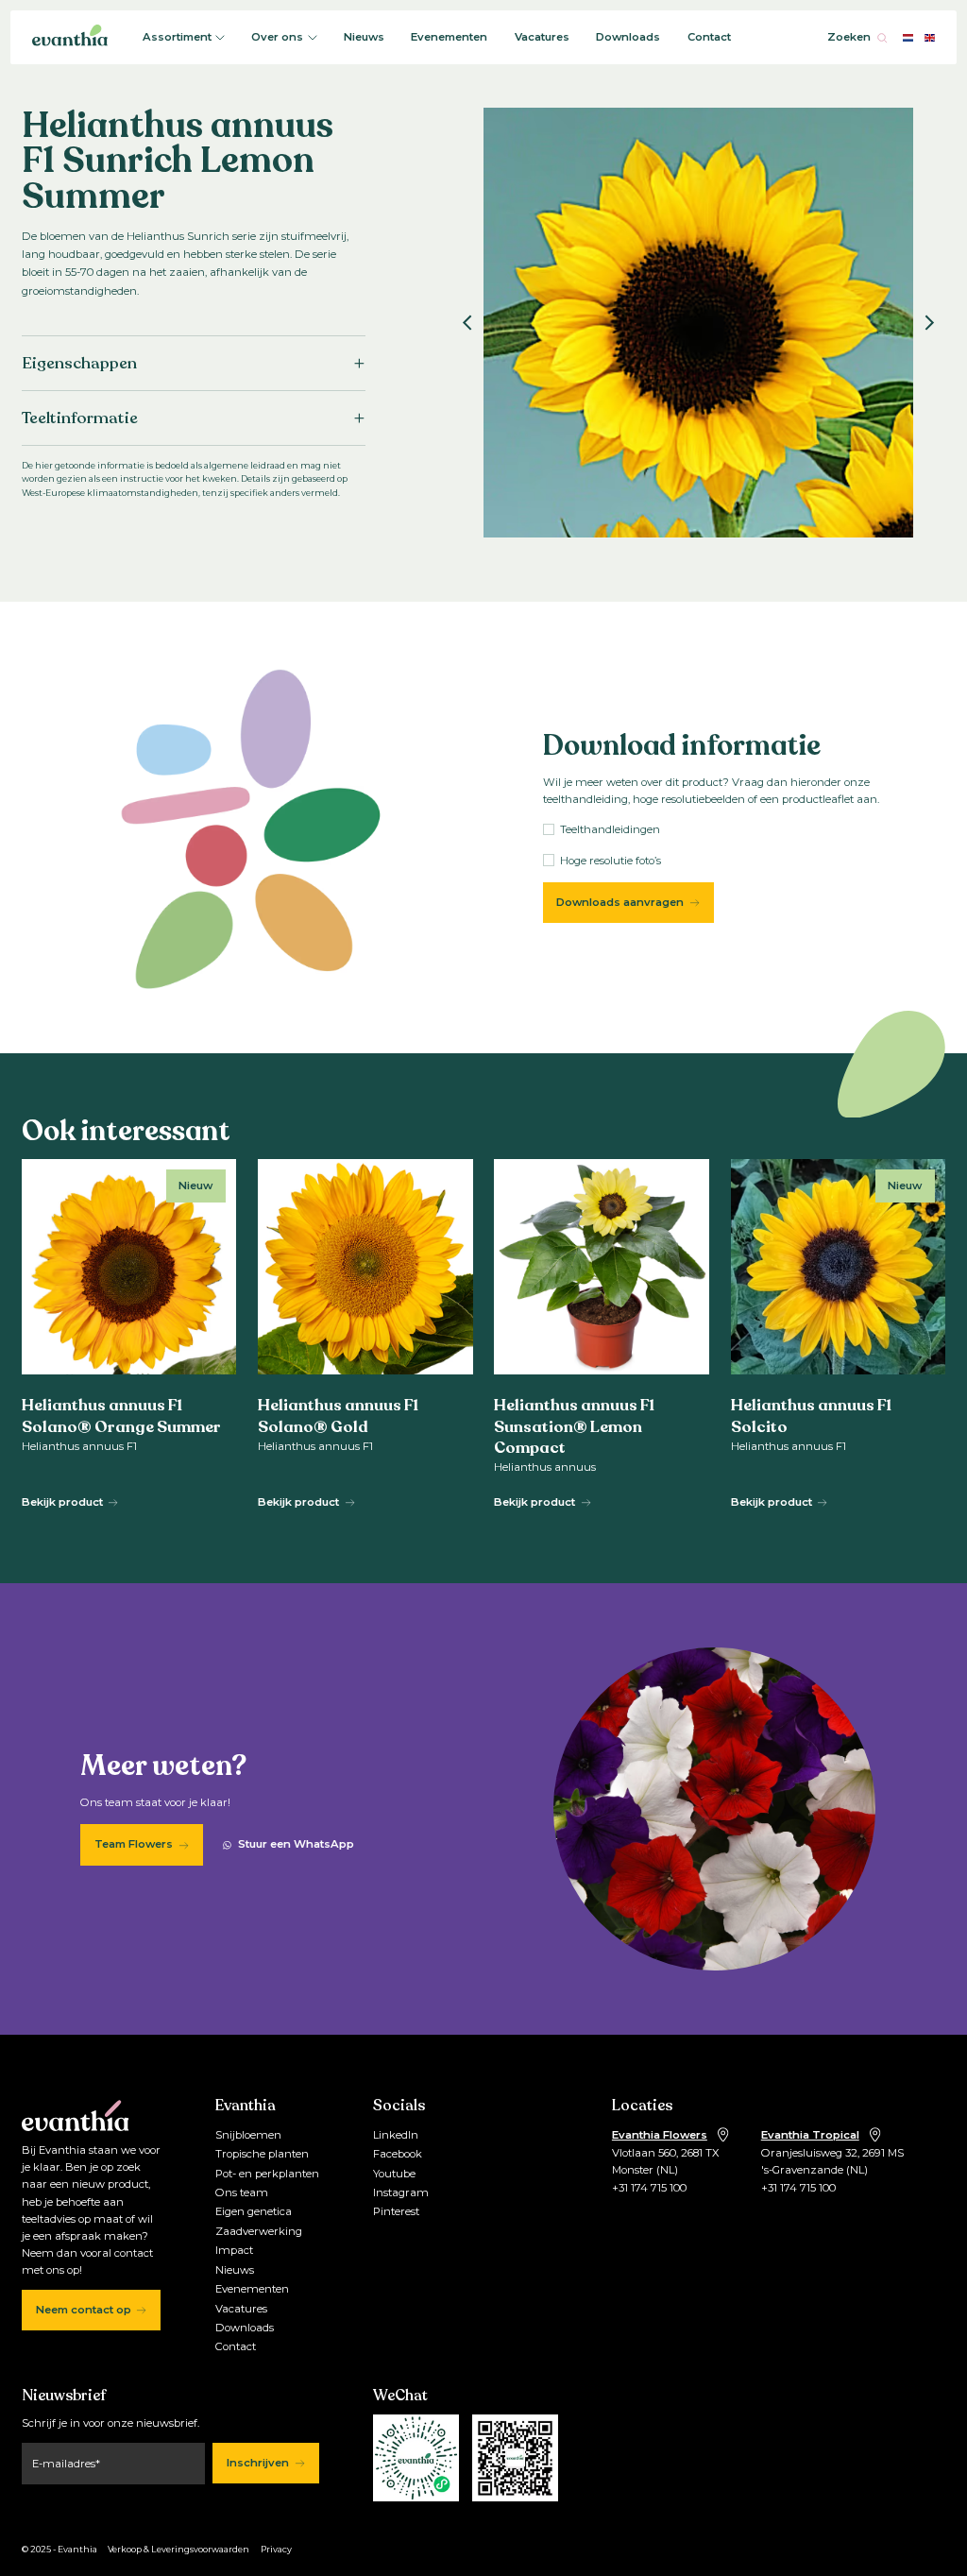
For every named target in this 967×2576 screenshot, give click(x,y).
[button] (467, 322)
